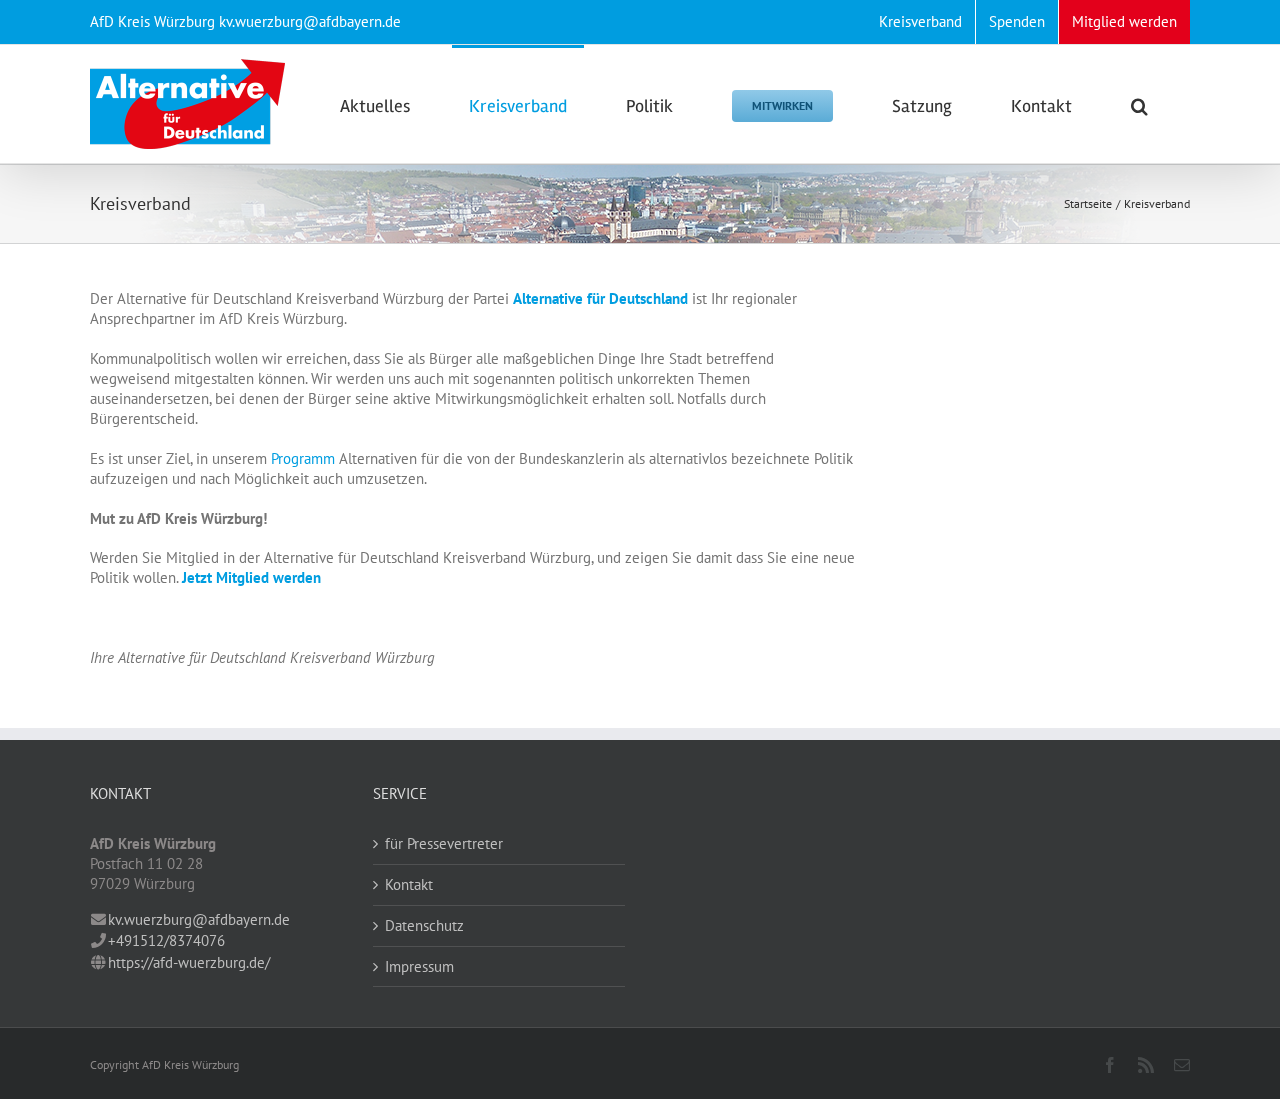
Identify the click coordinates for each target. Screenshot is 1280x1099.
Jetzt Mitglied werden (251, 577)
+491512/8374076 (166, 940)
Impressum (419, 966)
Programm (303, 458)
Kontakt (409, 884)
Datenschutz (424, 925)
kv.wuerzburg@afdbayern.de (199, 919)
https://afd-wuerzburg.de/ (189, 962)
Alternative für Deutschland (600, 298)
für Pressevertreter (444, 843)
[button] (1139, 104)
